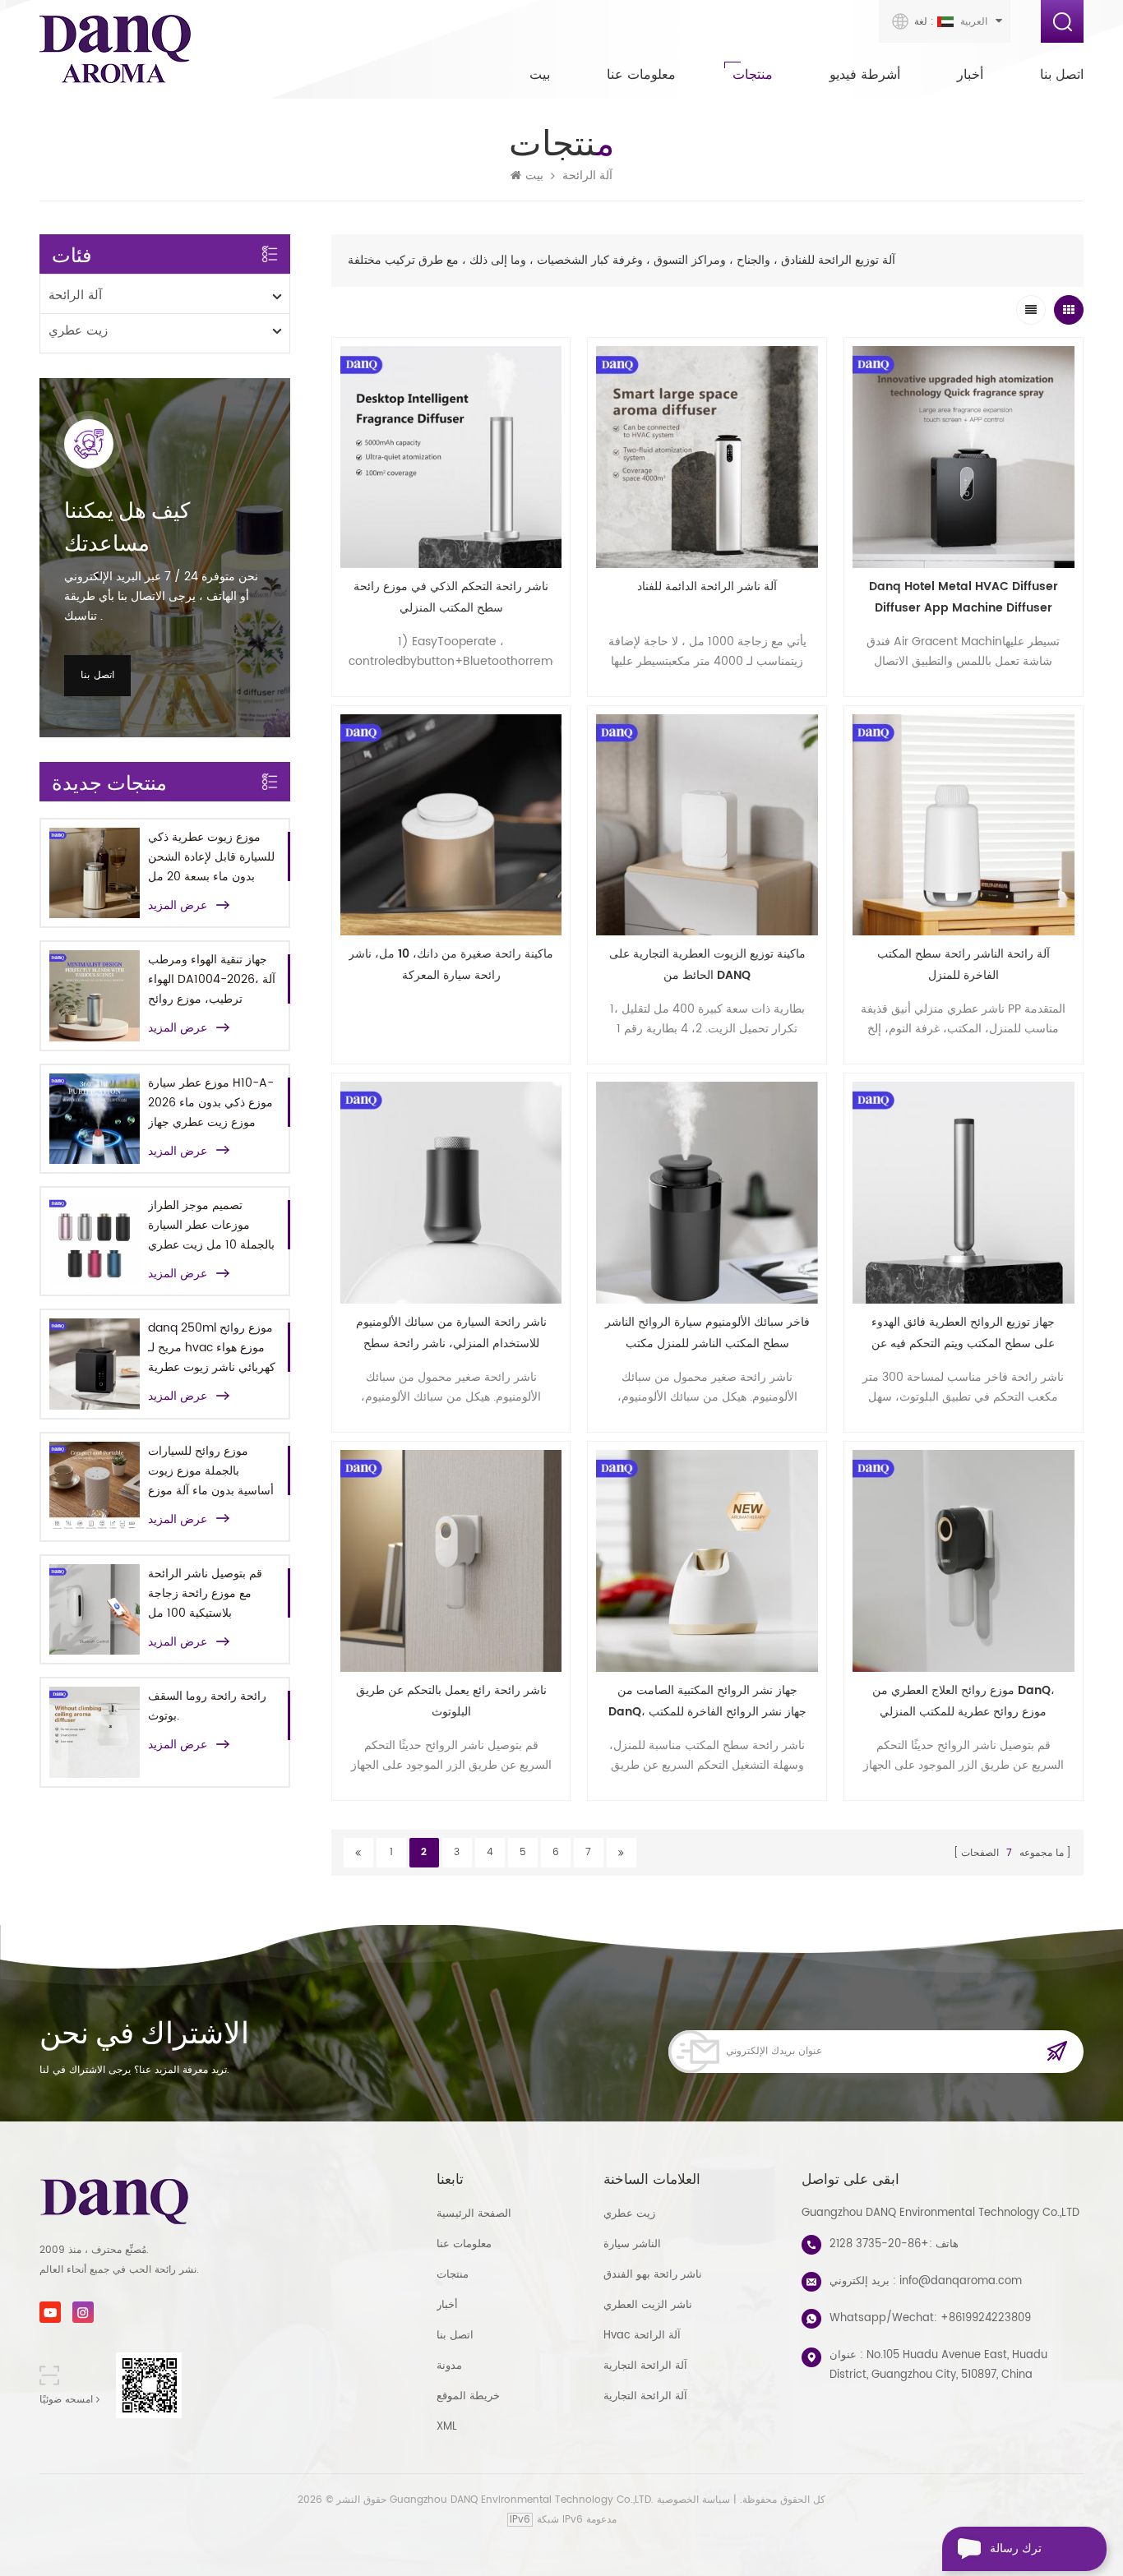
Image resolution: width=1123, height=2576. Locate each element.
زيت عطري (78, 331)
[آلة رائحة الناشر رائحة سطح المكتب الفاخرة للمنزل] (964, 825)
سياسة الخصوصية (693, 2500)
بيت (540, 75)
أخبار (970, 75)
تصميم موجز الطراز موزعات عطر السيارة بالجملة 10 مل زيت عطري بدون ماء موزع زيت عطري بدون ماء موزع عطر (211, 1226)
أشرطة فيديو (865, 75)
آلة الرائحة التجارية (645, 2366)
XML (447, 2427)
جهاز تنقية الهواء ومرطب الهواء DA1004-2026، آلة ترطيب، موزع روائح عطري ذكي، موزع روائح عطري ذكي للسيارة (212, 980)
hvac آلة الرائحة (642, 2336)
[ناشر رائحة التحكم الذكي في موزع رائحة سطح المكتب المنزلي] (451, 457)
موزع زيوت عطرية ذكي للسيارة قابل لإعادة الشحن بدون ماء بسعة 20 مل (211, 857)
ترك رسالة (1016, 2548)
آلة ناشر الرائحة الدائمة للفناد (707, 586)
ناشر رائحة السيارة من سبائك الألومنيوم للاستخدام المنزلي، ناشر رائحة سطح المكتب (451, 1334)
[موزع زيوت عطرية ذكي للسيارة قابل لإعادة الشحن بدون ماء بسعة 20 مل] (95, 873)
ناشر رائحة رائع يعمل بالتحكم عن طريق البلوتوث (451, 1701)
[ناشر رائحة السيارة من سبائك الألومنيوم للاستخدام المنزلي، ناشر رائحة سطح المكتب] (451, 1193)
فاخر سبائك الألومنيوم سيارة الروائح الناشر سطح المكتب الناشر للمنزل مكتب (707, 1333)
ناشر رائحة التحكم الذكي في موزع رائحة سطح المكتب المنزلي (451, 597)
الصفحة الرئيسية (474, 2214)
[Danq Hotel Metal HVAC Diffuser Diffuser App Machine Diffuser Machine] (964, 457)
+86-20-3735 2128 (879, 2244)
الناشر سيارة (632, 2244)
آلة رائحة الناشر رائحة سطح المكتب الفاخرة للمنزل (964, 965)
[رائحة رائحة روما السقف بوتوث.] (95, 1732)
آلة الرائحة (587, 176)
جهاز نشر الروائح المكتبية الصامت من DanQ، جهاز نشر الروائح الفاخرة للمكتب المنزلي (707, 1702)
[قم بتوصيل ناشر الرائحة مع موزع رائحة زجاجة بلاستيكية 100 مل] (95, 1609)
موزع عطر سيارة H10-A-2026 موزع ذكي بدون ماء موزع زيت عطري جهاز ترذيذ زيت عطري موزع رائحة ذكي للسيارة (211, 1103)
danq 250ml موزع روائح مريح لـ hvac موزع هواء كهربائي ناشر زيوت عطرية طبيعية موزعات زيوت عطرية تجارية (212, 1348)
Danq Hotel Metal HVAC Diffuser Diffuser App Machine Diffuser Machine (964, 598)
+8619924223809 (986, 2318)
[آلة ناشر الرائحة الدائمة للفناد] (707, 457)
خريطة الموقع (468, 2396)
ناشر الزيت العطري (648, 2305)
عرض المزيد (178, 906)
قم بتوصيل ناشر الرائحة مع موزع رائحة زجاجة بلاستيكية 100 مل (205, 1593)
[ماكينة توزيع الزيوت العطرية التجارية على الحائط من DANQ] (707, 825)
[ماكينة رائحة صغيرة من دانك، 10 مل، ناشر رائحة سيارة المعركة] (451, 825)
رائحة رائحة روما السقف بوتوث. (207, 1706)
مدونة (449, 2366)
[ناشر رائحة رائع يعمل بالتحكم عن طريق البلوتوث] (451, 1561)
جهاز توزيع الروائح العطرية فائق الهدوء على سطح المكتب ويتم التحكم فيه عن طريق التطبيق (963, 1334)
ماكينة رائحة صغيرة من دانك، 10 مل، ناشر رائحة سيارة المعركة (451, 965)
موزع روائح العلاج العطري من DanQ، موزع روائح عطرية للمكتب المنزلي (964, 1701)
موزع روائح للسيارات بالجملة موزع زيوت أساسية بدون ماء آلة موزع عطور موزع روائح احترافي (211, 1471)
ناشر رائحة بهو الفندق (653, 2275)
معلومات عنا (641, 75)
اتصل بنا (1062, 75)
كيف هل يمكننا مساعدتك (127, 526)
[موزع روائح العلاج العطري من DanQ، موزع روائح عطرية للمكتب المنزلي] (964, 1561)
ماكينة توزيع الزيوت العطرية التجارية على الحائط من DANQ (707, 965)
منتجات (753, 75)
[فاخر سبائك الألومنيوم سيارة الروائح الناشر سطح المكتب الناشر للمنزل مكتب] (707, 1193)
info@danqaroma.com (961, 2281)
